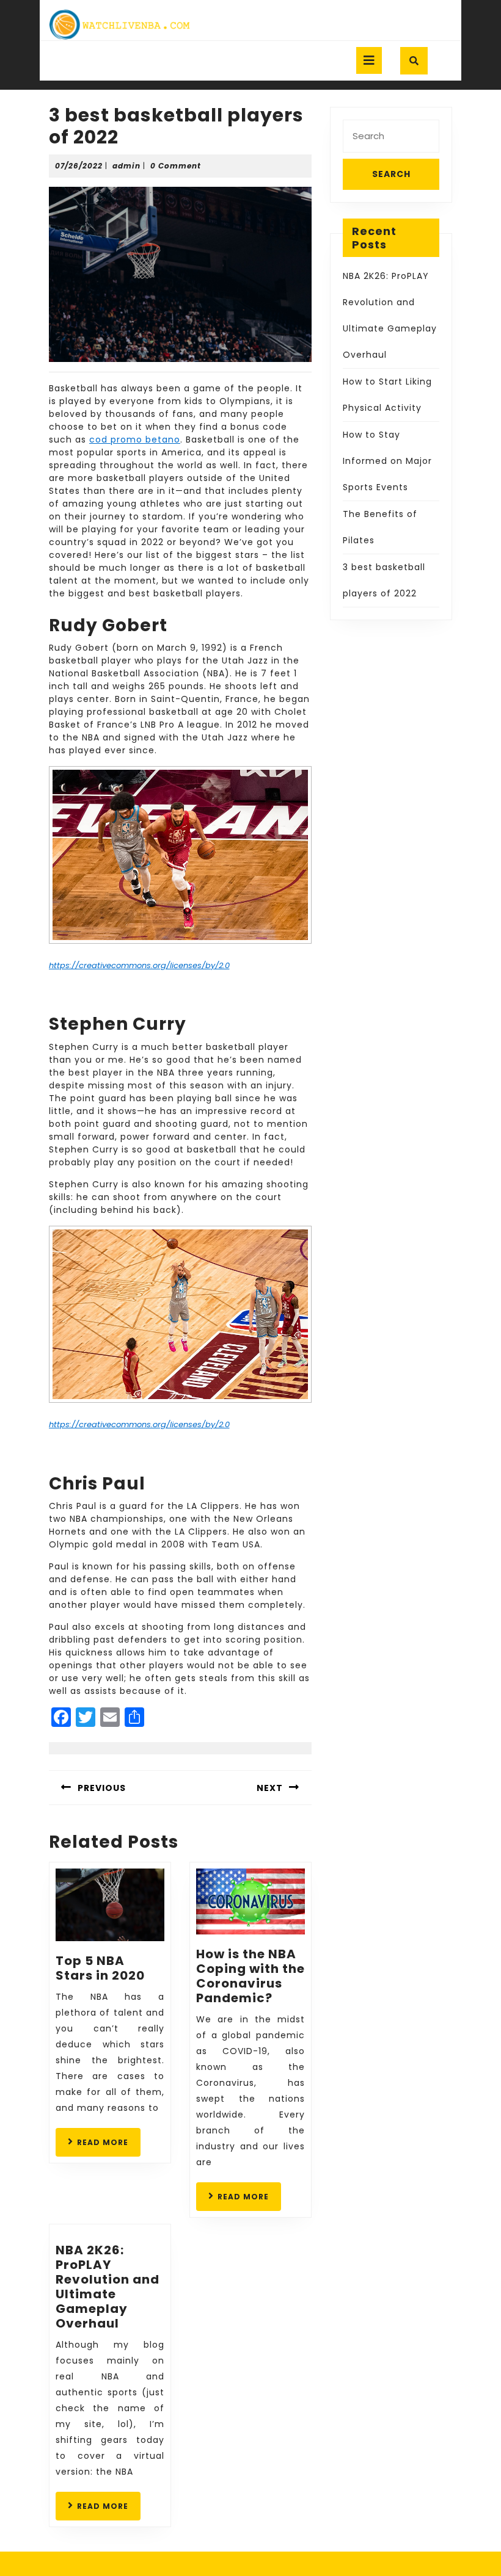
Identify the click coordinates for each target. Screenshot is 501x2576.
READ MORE (109, 2146)
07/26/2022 (79, 166)
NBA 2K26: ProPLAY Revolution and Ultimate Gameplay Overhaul (108, 2287)
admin (126, 166)
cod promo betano (135, 440)
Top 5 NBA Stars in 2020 (100, 1968)
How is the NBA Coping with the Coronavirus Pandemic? (250, 1976)
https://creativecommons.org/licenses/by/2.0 (139, 965)
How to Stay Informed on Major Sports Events (387, 461)
